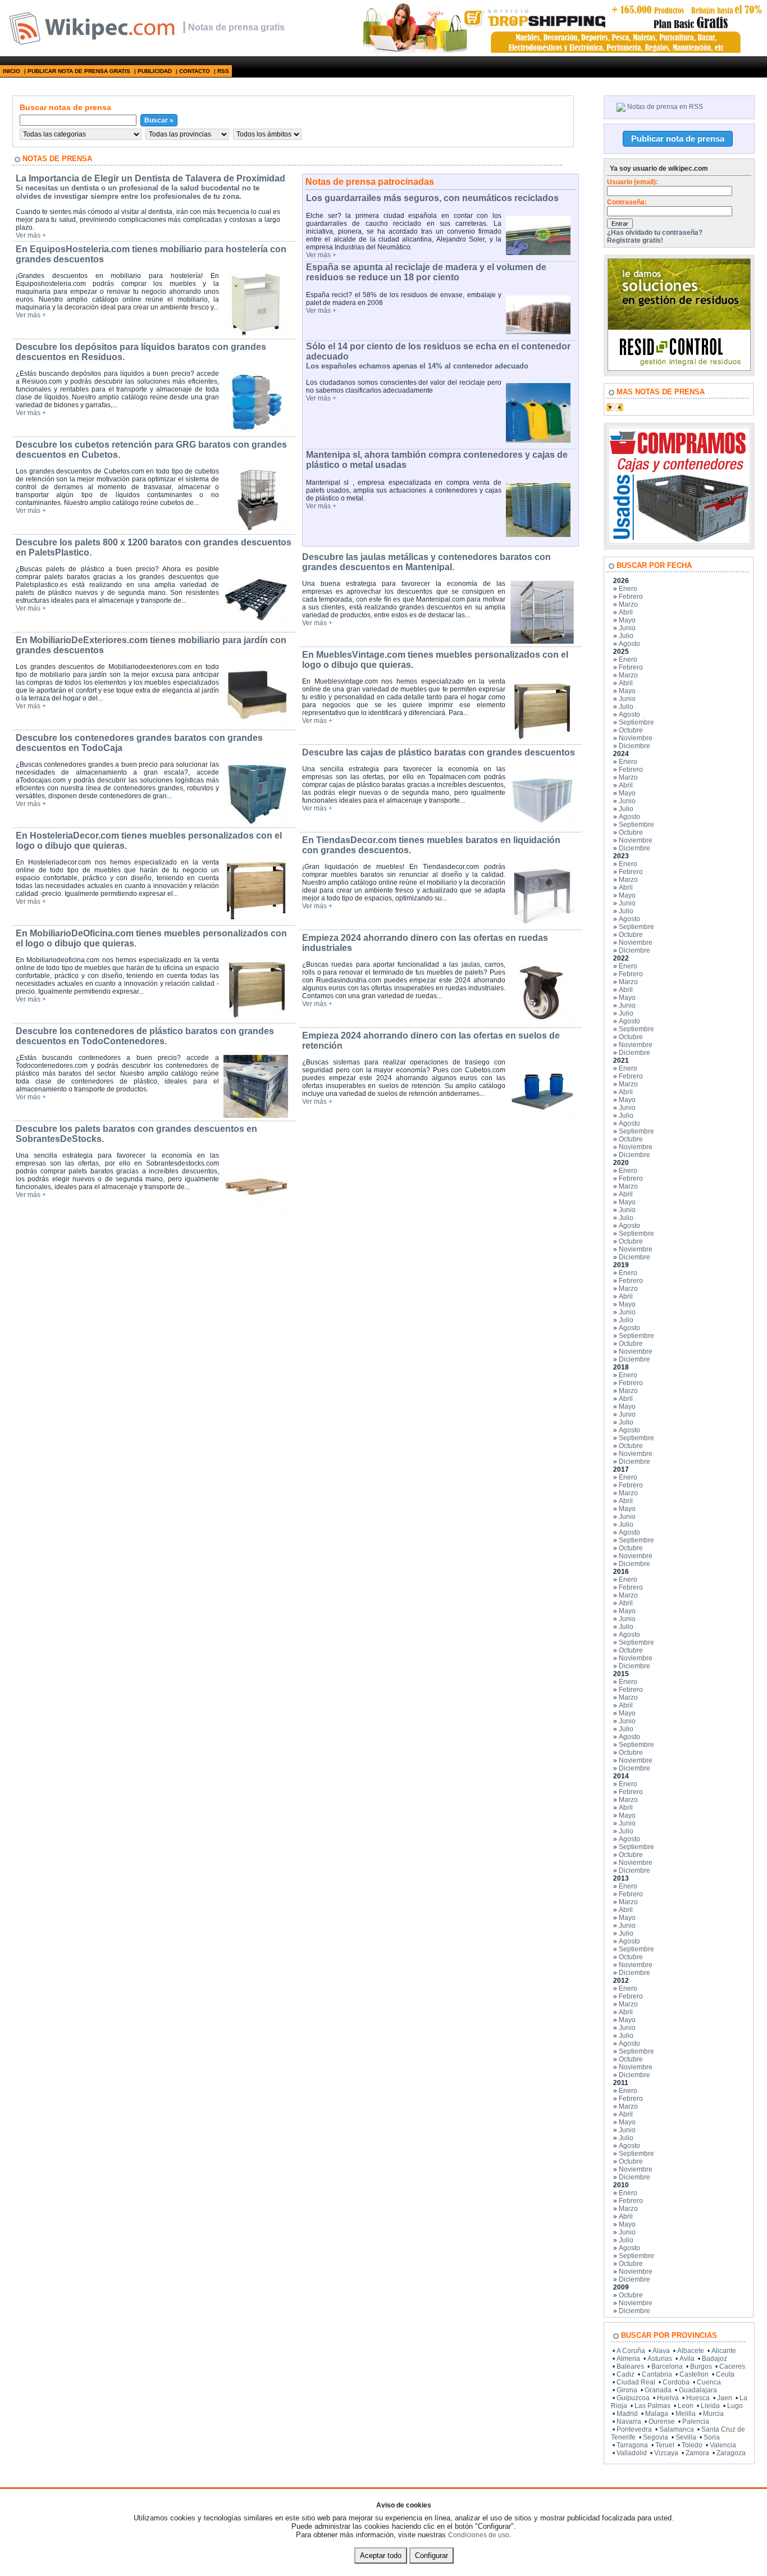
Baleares (630, 2366)
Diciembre (634, 746)
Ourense (662, 2422)
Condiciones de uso (479, 2535)
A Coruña (631, 2351)
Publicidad (155, 71)
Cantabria (657, 2374)
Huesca (698, 2398)
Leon (686, 2406)
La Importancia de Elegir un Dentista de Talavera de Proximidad (150, 178)
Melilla (686, 2414)
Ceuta (725, 2374)
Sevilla (686, 2437)
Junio (627, 628)
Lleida (710, 2406)
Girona (627, 2390)
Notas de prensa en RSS (665, 107)
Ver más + (31, 235)
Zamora (697, 2453)
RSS (223, 71)
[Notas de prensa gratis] (91, 44)
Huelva (668, 2398)
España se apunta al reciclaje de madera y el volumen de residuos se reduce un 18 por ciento (426, 272)
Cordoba (676, 2382)
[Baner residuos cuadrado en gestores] (679, 368)
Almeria (628, 2359)
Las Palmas (652, 2406)
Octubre (631, 730)
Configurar (432, 2555)
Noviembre (636, 738)
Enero (628, 589)
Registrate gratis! (635, 240)
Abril (626, 612)
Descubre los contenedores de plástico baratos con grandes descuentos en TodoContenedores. (145, 1036)
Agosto (629, 644)
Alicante (724, 2351)
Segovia (656, 2437)
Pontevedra (634, 2429)
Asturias (660, 2359)
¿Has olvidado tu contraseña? (655, 233)
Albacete (691, 2351)
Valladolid (632, 2453)
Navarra (629, 2422)
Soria (712, 2437)
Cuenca (709, 2382)
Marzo (628, 604)
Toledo (692, 2445)
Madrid (627, 2414)
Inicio (12, 71)
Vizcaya (666, 2453)
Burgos (701, 2366)
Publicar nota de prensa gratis (79, 71)
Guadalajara (698, 2390)
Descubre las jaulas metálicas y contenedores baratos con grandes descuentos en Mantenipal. (426, 562)
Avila (687, 2359)
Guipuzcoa (633, 2398)
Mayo (627, 620)
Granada (658, 2390)
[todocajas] (679, 542)
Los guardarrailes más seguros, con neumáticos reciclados (432, 198)
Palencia (696, 2422)
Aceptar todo (381, 2555)
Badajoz (715, 2359)
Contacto (195, 71)
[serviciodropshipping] (561, 51)
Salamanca (677, 2429)
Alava (661, 2351)
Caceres (732, 2366)
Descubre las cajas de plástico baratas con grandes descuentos (439, 752)
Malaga (657, 2414)
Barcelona (667, 2366)
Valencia (723, 2445)
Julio (626, 636)
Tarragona (632, 2445)
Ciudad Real (636, 2382)
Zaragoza (731, 2453)
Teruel (665, 2445)
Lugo (735, 2406)
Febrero (631, 597)
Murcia (713, 2414)
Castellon (694, 2374)
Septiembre (636, 722)
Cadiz (626, 2374)
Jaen (725, 2398)
